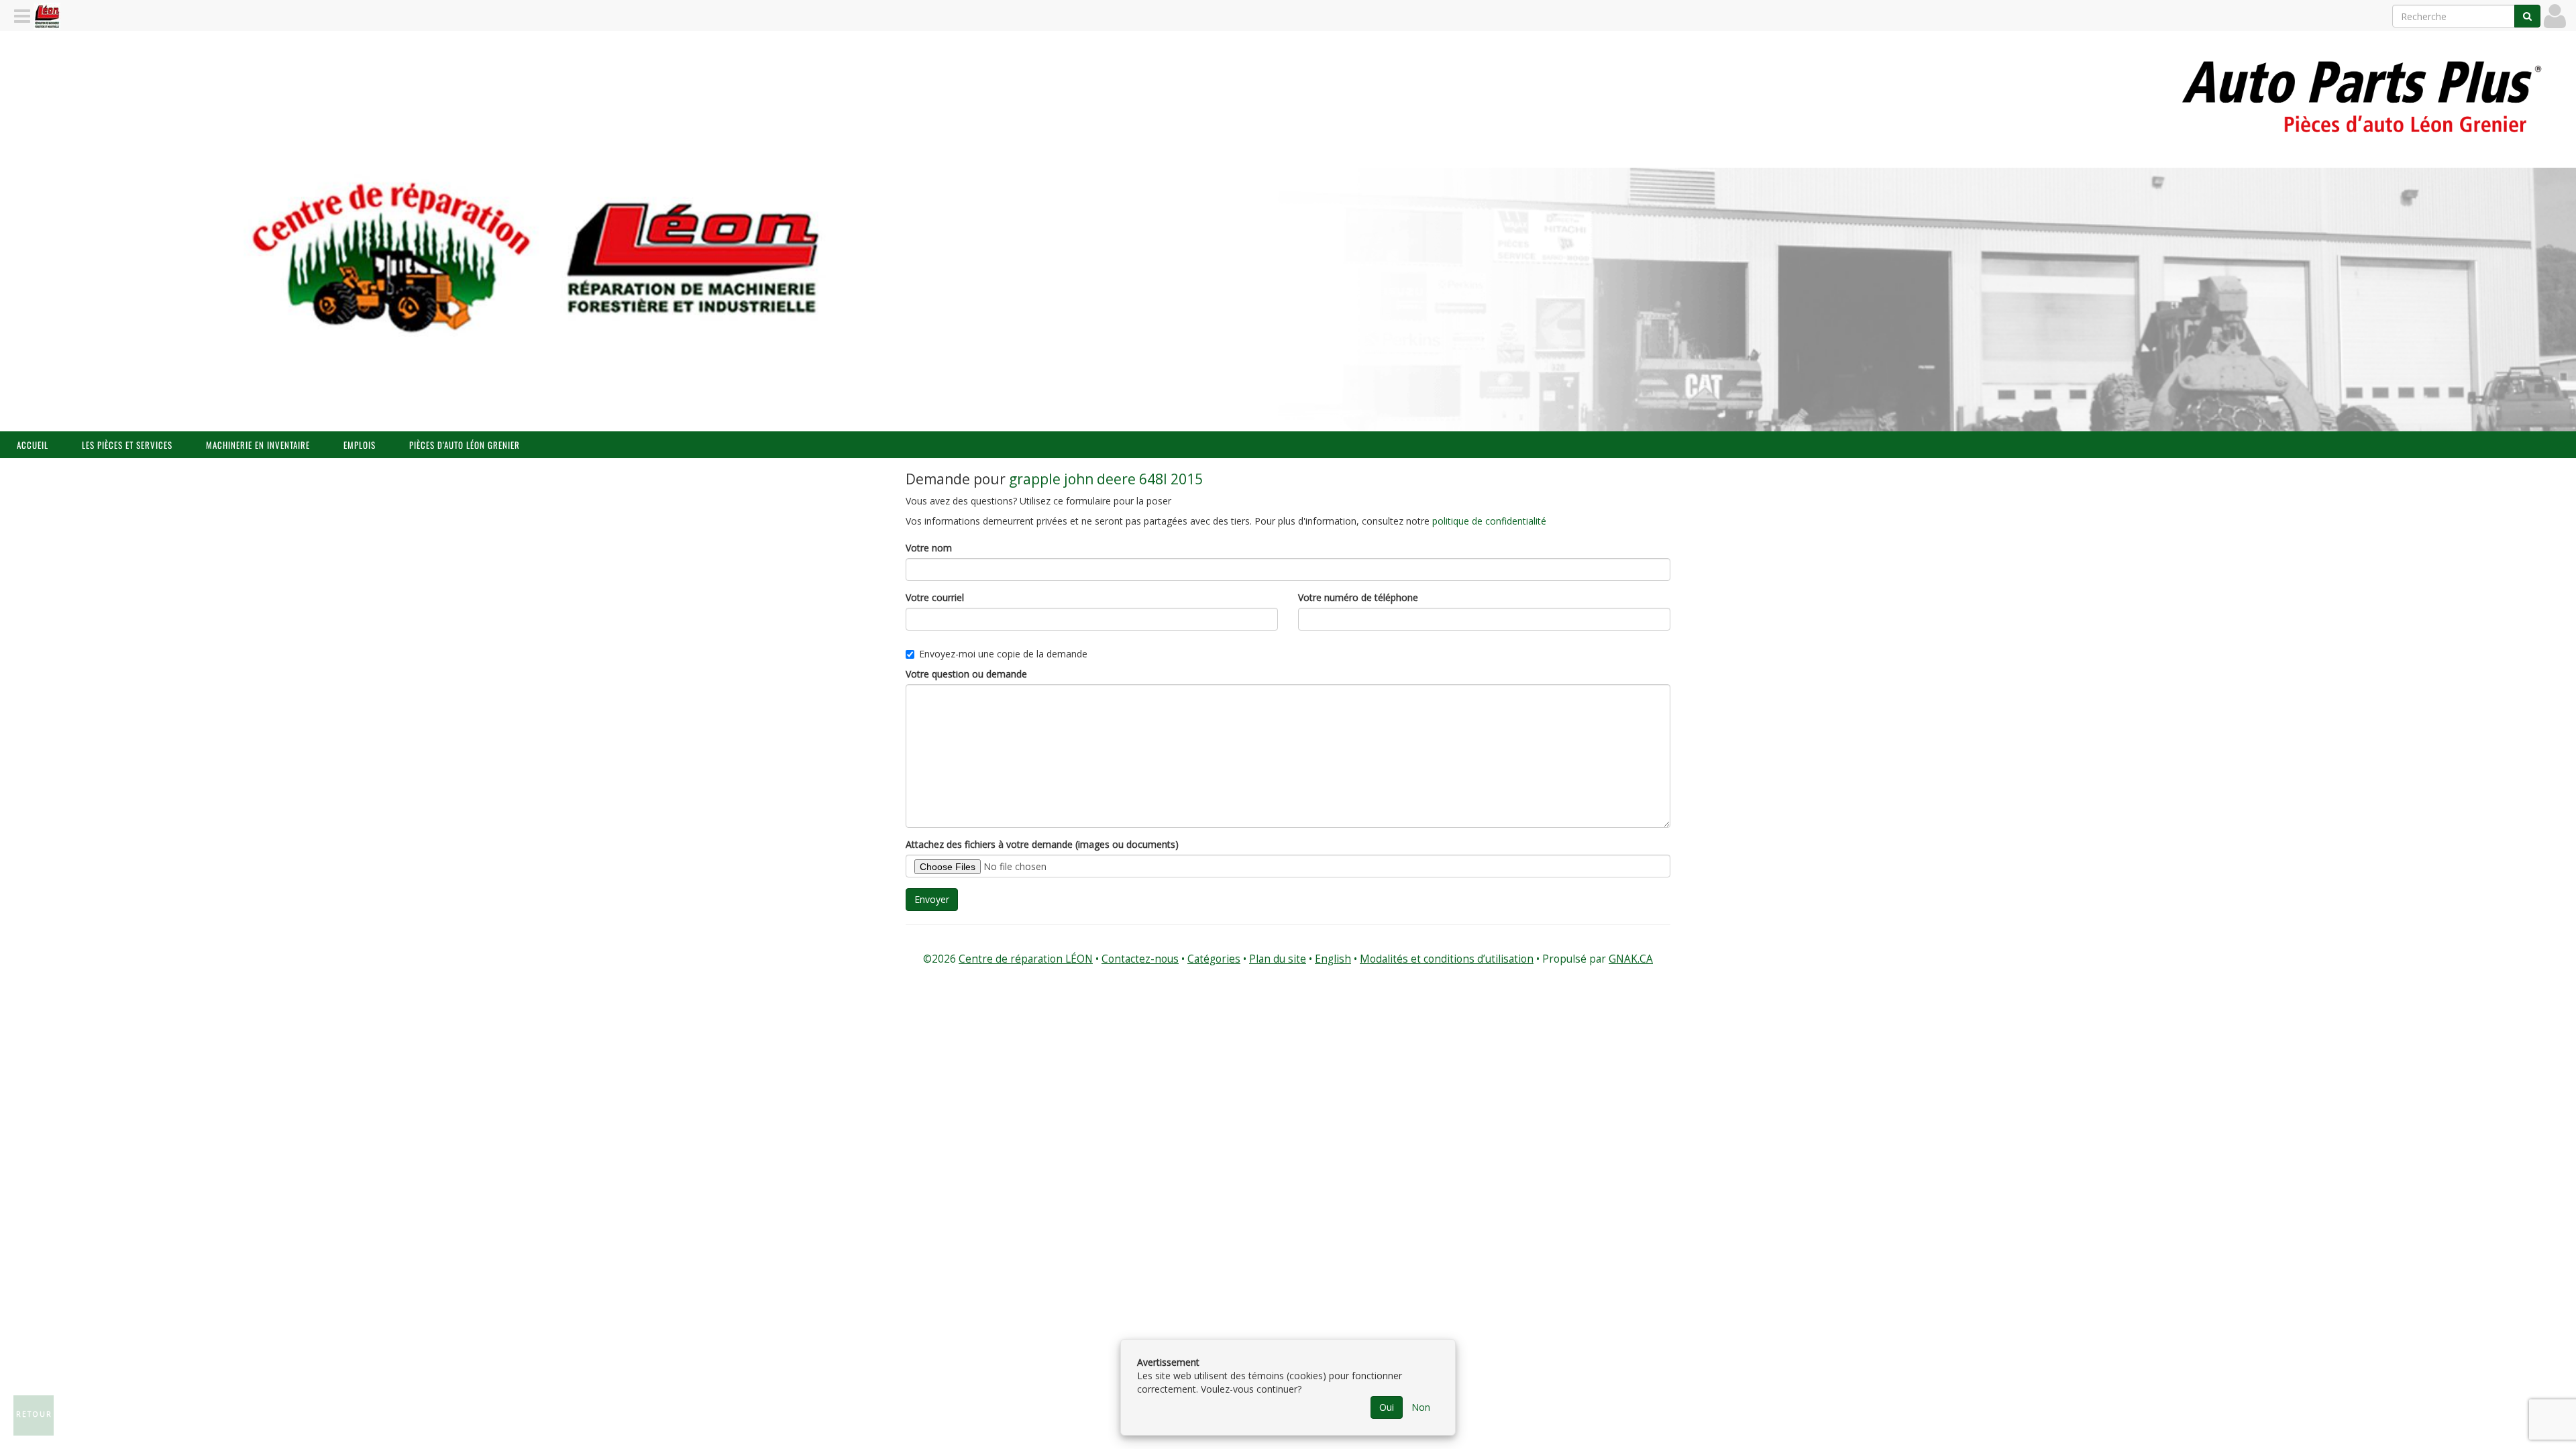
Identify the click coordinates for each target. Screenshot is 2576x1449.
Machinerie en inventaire (258, 445)
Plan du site (1278, 959)
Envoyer (932, 899)
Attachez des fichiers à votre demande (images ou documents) (1042, 844)
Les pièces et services (127, 445)
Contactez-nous (1140, 959)
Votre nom (929, 548)
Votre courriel (935, 597)
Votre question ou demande (966, 674)
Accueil (33, 445)
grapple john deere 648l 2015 (1106, 479)
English (1333, 959)
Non (1421, 1407)
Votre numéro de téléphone (1358, 597)
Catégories (1214, 959)
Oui (1387, 1407)
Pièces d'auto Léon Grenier (465, 445)
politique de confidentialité (1489, 521)
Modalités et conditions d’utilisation (1447, 959)
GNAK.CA (1631, 959)
